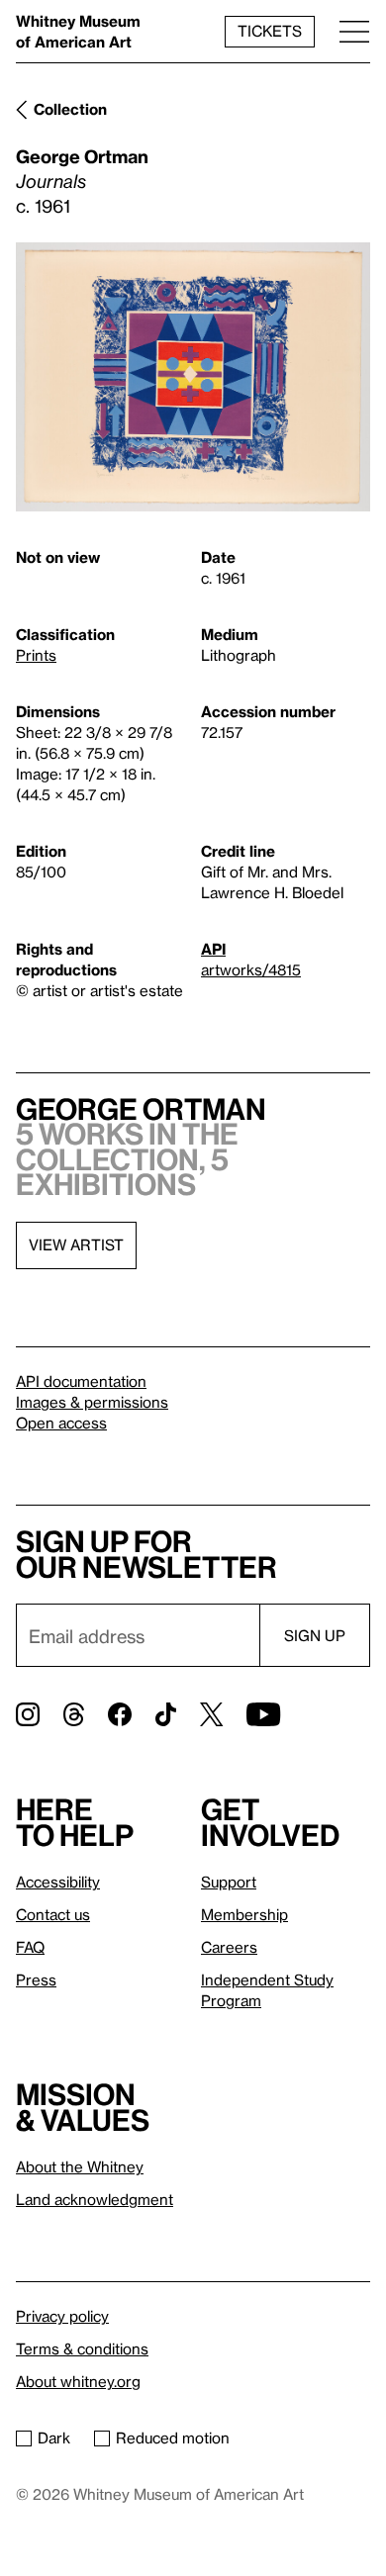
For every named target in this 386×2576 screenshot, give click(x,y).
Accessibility (58, 1882)
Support (229, 1882)
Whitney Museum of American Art (78, 31)
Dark (54, 2438)
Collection (70, 109)
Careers (229, 1947)
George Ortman (82, 156)
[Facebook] (120, 1714)
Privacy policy (62, 2316)
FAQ (30, 1947)
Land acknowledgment (95, 2199)
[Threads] (74, 1714)
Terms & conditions (82, 2348)
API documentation (81, 1381)
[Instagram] (28, 1714)
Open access (61, 1423)
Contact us (53, 1914)
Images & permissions (92, 1402)
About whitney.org (78, 2381)
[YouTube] (263, 1714)
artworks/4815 (251, 969)
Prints (36, 655)
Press (36, 1979)
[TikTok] (166, 1714)
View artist (76, 1244)
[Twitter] (211, 1714)
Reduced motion (173, 2438)
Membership (244, 1914)
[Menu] (354, 31)
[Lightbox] (193, 377)
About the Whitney (80, 2166)
